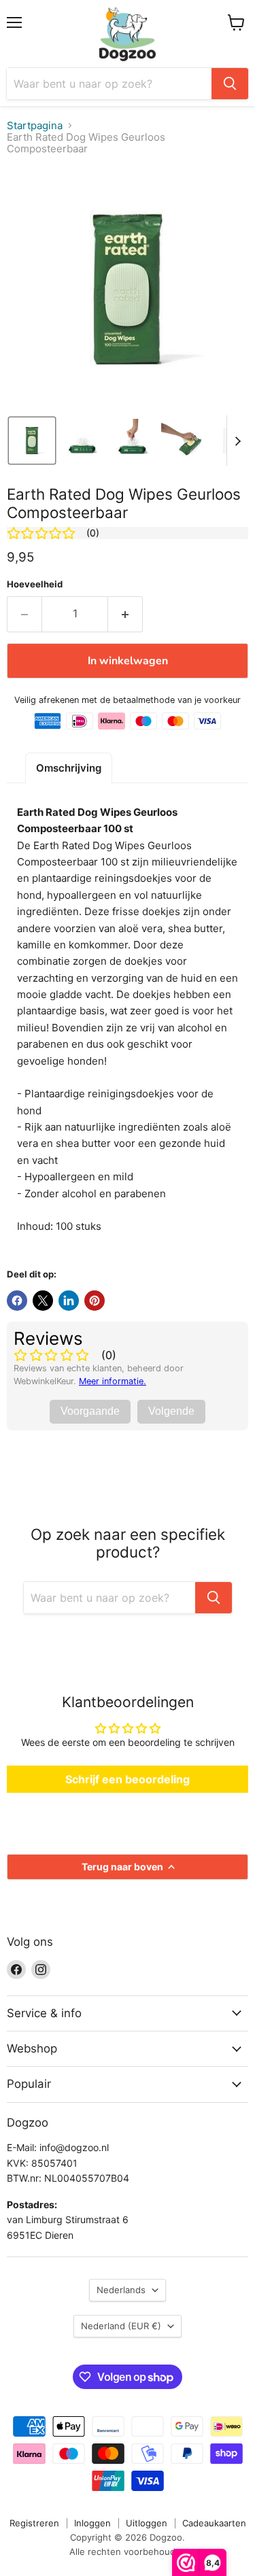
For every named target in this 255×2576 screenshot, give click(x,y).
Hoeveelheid (35, 584)
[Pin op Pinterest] (95, 1301)
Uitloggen (147, 2523)
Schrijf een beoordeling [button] (128, 1779)
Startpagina (35, 125)
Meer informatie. (113, 1381)
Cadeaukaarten (214, 2523)
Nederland (121, 2326)
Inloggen (92, 2523)
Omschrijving (69, 768)
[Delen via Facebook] (17, 1301)
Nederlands (121, 2290)
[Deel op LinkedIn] (69, 1301)
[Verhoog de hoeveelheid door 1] (125, 614)
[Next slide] (237, 441)
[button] (32, 441)
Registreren (34, 2523)
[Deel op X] (43, 1301)
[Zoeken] (230, 84)
